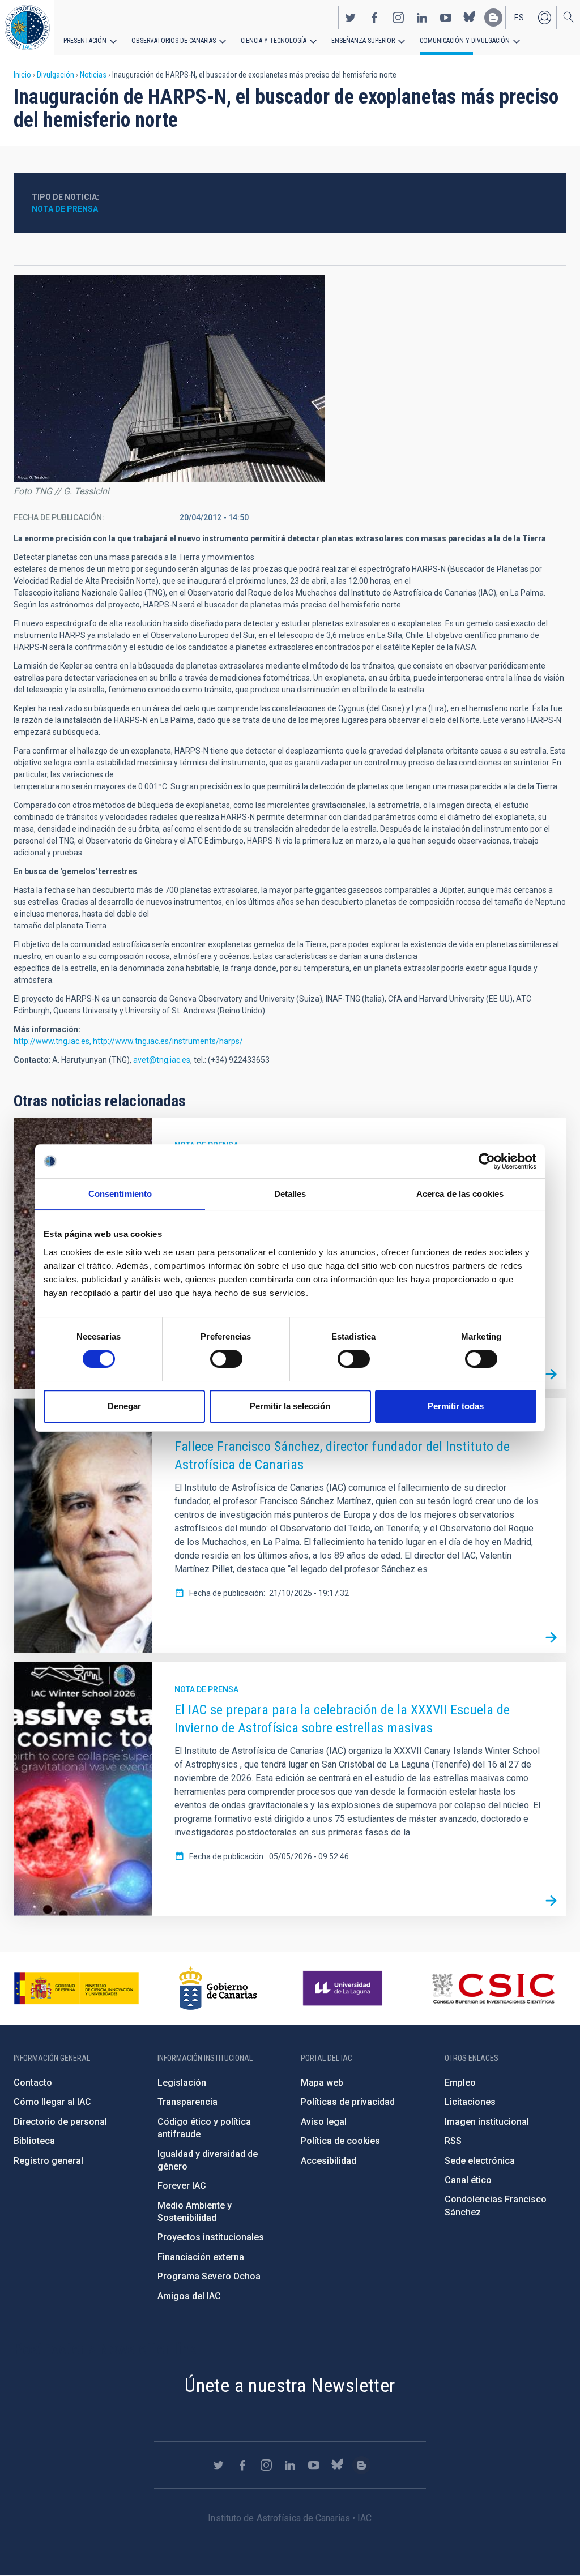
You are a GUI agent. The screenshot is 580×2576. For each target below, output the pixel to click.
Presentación (85, 41)
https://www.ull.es (344, 1988)
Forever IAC (182, 2186)
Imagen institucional (487, 2122)
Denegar (124, 1406)
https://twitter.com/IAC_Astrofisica (351, 18)
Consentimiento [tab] (120, 1194)
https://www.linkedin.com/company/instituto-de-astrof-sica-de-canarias (422, 18)
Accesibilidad (329, 2161)
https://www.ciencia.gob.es (76, 1988)
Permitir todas (456, 1406)
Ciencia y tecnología (274, 41)
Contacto (33, 2083)
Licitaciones (470, 2102)
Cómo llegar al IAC (52, 2102)
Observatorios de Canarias (174, 41)
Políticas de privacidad (348, 2102)
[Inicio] (27, 27)
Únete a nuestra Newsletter (290, 2385)
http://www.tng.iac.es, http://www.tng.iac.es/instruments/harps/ (128, 1041)
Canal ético (468, 2180)
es (519, 18)
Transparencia (187, 2102)
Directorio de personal (60, 2122)
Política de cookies (340, 2141)
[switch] (226, 1359)
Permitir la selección (290, 1406)
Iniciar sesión (544, 18)
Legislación (182, 2083)
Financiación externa (201, 2257)
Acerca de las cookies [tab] (460, 1194)
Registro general (48, 2161)
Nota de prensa (65, 209)
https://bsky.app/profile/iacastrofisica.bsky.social (470, 18)
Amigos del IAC (189, 2296)
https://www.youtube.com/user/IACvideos (446, 18)
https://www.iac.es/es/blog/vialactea (493, 18)
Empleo (460, 2083)
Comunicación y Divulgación (465, 41)
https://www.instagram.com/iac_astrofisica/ (398, 18)
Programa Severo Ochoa (209, 2276)
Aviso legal (324, 2122)
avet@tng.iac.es (162, 1060)
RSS (453, 2141)
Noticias (93, 75)
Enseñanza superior (363, 41)
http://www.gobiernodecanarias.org (218, 1988)
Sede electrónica (480, 2161)
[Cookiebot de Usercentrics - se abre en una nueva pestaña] (487, 1161)
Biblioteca (34, 2141)
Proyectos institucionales (211, 2237)
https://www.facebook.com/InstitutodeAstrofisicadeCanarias (374, 18)
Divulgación (56, 75)
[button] (169, 378)
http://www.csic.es (493, 1988)
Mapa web (322, 2083)
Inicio (22, 75)
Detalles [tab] (290, 1194)
